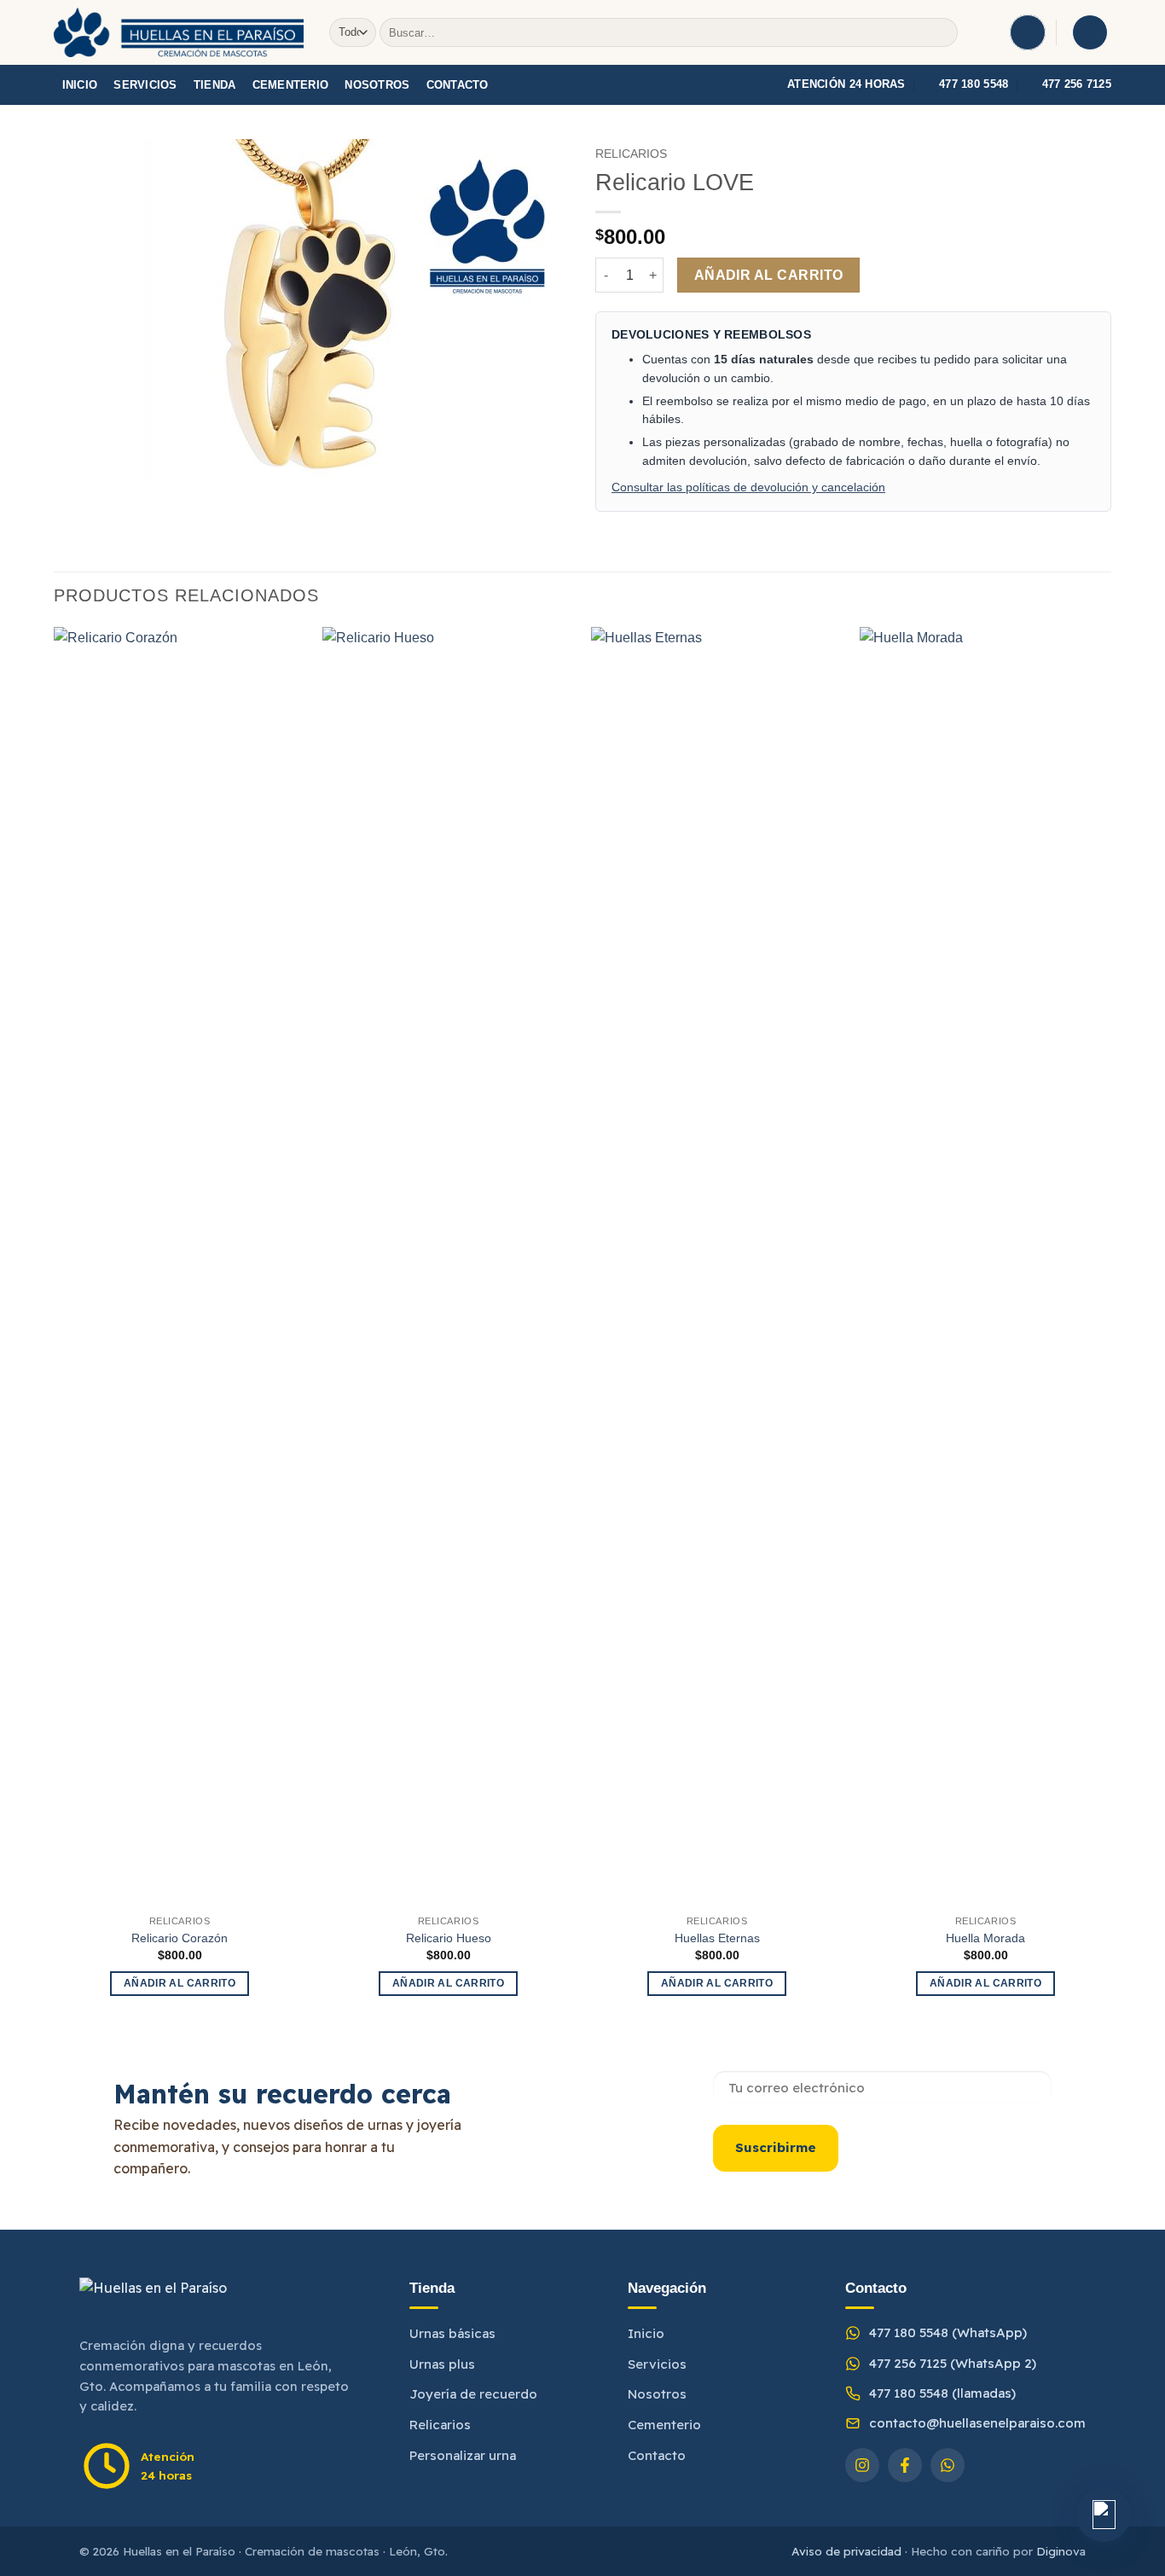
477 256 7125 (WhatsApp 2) (953, 2363)
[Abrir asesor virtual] (1104, 2515)
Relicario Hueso (449, 1938)
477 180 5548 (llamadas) (942, 2393)
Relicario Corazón (180, 1938)
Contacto (458, 85)
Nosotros (377, 85)
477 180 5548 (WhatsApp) (948, 2332)
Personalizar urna (463, 2455)
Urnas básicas (452, 2333)
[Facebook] (905, 2465)
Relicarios (631, 154)
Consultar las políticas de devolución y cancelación (748, 487)
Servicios (145, 85)
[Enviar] (941, 32)
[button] (1028, 32)
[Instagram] (862, 2465)
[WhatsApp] (948, 2465)
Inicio (80, 85)
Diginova (1061, 2551)
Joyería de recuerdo (473, 2394)
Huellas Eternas (717, 1938)
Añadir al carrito (769, 275)
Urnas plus (442, 2364)
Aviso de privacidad (846, 2551)
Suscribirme (776, 2147)
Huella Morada (985, 1938)
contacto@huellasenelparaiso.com (977, 2423)
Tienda (215, 85)
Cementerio (291, 85)
